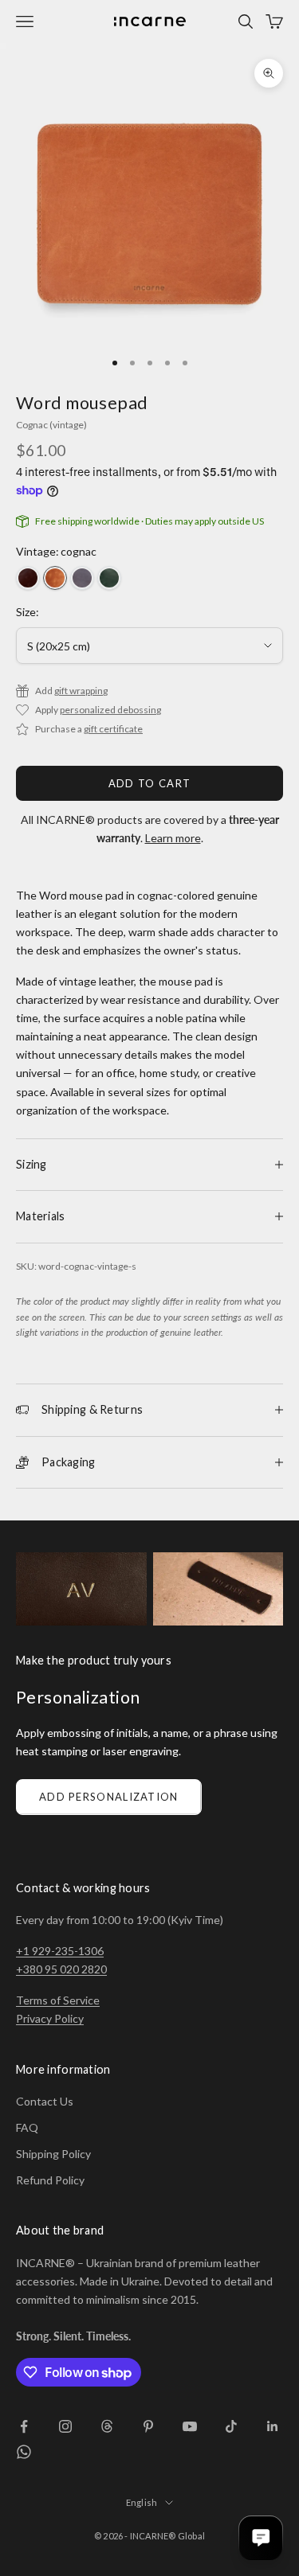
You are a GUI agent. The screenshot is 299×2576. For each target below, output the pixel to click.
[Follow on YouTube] (190, 2426)
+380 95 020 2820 (61, 1969)
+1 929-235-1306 (60, 1951)
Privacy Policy (50, 2018)
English (142, 2502)
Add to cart (149, 783)
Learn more (173, 838)
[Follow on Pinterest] (148, 2426)
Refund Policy (50, 2180)
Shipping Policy (53, 2154)
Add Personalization (109, 1797)
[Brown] (28, 578)
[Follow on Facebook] (24, 2426)
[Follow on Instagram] (65, 2426)
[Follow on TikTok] (231, 2426)
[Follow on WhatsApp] (24, 2452)
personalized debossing (110, 710)
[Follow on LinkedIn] (273, 2426)
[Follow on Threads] (107, 2426)
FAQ (27, 2127)
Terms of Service (58, 2000)
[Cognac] (55, 578)
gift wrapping (81, 691)
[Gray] (82, 578)
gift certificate (113, 729)
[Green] (109, 578)
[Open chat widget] (261, 2538)
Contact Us (45, 2101)
